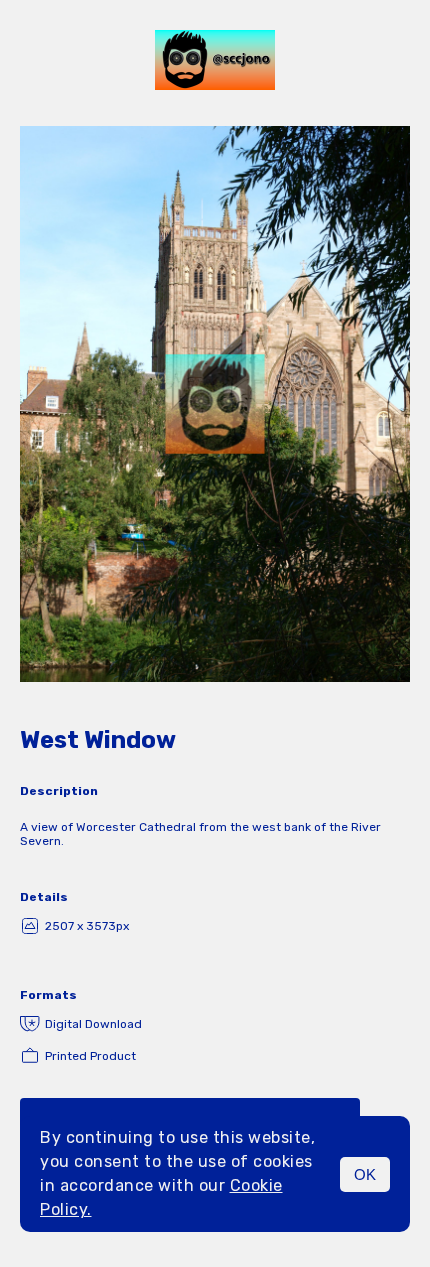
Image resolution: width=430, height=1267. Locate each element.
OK (365, 1174)
